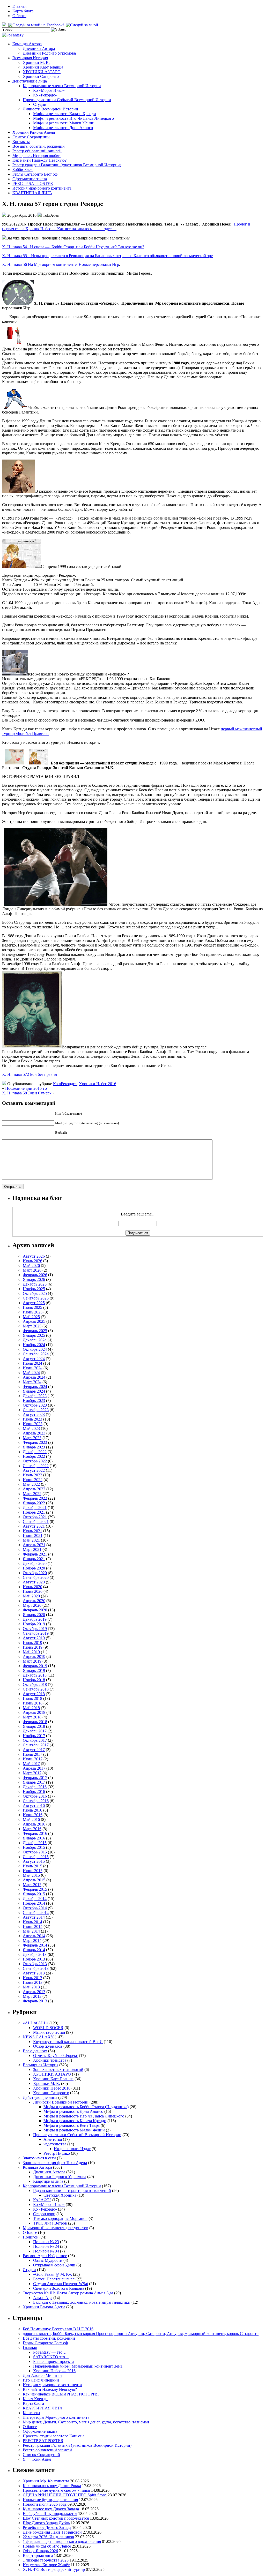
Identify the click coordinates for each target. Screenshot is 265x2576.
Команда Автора (27, 44)
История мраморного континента (42, 188)
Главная (19, 6)
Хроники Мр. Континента (46, 2481)
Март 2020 (32, 1605)
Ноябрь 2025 (34, 1289)
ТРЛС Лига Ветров (50, 2223)
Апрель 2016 (34, 1824)
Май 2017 (31, 1764)
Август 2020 (34, 1582)
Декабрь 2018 (35, 1675)
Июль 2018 (32, 1698)
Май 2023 (31, 1428)
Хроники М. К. (36, 62)
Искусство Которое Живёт (46, 2565)
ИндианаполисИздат (72, 2149)
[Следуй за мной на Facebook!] (37, 25)
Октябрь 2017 (35, 1740)
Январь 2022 (34, 1503)
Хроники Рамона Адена (34, 132)
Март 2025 (32, 1326)
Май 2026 (31, 1266)
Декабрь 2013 (35, 1954)
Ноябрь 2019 (34, 1624)
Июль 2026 (32, 1261)
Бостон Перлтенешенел (54, 2279)
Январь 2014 (34, 1950)
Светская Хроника (60, 2195)
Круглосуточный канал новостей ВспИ (68, 2042)
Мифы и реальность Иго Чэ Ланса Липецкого (73, 118)
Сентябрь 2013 (36, 1968)
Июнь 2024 (33, 1368)
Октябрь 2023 (35, 1405)
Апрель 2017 (34, 1768)
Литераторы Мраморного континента (56, 2417)
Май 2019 (31, 1652)
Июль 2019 (32, 1643)
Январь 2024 (34, 1391)
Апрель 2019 (34, 1657)
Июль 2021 (32, 1531)
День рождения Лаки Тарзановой (52, 2532)
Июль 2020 (32, 1587)
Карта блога (23, 11)
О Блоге (30, 2232)
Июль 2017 (32, 1754)
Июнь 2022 (33, 1480)
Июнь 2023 (33, 1424)
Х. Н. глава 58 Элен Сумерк (27, 1093)
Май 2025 (31, 1317)
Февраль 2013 (35, 2001)
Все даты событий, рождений (39, 146)
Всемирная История (30, 58)
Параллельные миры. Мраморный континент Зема (78, 2366)
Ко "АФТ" (42, 2200)
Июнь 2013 (33, 1982)
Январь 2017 (34, 1782)
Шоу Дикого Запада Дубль (46, 2523)
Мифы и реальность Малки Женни (64, 123)
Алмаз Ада (43, 2298)
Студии (40, 104)
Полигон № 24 (46, 2246)
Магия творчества (49, 2032)
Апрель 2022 (34, 1489)
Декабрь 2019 (35, 1619)
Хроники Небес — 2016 (54, 2371)
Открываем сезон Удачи (54, 2265)
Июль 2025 (32, 1307)
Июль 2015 (32, 1866)
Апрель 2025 (34, 1321)
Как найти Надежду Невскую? (39, 160)
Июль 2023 (32, 1419)
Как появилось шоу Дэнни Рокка (52, 2486)
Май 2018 (31, 1708)
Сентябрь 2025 (36, 1298)
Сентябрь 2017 (36, 1745)
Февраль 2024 (35, 1387)
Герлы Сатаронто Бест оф (35, 174)
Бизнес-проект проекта (53, 2361)
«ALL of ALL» (36, 2023)
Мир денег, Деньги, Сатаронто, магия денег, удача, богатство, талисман (86, 2422)
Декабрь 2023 (35, 1396)
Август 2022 (34, 1470)
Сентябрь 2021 (36, 1522)
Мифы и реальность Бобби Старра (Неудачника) (86, 2107)
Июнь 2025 (33, 1312)
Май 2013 (31, 1987)
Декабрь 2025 (35, 1284)
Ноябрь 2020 (34, 1568)
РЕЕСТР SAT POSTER (33, 183)
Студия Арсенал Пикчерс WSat (61, 2284)
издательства (55, 2144)
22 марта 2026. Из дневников (48, 2537)
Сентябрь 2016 (36, 1801)
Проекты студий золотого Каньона (54, 2436)
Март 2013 (32, 1996)
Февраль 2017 (35, 1778)
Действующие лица (30, 81)
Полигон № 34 (46, 2251)
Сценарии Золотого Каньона (59, 2288)
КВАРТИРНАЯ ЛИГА (32, 193)
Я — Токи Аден (37, 2459)
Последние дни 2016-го (26, 1088)
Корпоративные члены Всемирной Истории (62, 86)
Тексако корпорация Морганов (60, 2218)
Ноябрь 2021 (34, 1512)
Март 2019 (32, 1661)
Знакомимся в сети (39, 2158)
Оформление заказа (30, 179)
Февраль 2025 (35, 1331)
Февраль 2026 (35, 1275)
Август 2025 (34, 1303)
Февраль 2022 (35, 1498)
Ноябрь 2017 (34, 1736)
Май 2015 (31, 1875)
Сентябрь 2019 (36, 1633)
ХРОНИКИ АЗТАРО (42, 72)
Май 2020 (31, 1596)
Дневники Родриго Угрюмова (49, 53)
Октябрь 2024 (35, 1349)
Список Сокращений (31, 137)
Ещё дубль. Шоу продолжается (50, 2514)
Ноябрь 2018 (34, 1680)
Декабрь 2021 (35, 1508)
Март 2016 (32, 1829)
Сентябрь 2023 (36, 1410)
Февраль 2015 (35, 1889)
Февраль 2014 (35, 1945)
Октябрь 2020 (35, 1573)
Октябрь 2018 (35, 1684)
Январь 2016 (34, 1838)
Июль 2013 (32, 1978)
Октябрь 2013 (35, 1964)
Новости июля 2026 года (45, 2504)
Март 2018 (32, 1717)
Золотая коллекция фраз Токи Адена (55, 2163)
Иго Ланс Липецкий (41, 2380)
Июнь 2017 (33, 1759)
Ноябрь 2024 (34, 1345)
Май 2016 (31, 1819)
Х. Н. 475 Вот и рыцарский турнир (54, 2569)
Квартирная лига (48, 2181)
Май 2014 (31, 1931)
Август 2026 (34, 1256)
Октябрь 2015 (35, 1852)
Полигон (31, 2237)
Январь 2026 (34, 1279)
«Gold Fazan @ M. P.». (53, 2274)
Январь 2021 (34, 1559)
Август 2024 (34, 1359)
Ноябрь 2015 (34, 1847)
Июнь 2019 (33, 1647)
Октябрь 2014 (35, 1908)
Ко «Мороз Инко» (49, 90)
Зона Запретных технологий (58, 2070)
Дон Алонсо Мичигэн (42, 2375)
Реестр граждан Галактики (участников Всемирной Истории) (67, 165)
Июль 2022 (32, 1475)
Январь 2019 (34, 1670)
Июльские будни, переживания (50, 2500)
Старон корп (44, 2214)
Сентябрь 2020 (36, 1577)
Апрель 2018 (34, 1712)
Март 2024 (32, 1382)
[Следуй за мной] (83, 25)
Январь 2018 (34, 1726)
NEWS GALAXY (38, 2037)
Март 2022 (32, 1494)
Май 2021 (31, 1540)
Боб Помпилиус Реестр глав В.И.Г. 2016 (58, 2329)
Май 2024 (31, 1373)
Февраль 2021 (35, 1554)
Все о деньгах (35, 2051)
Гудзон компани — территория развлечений (72, 2191)
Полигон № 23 (46, 2242)
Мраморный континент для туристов (56, 2228)
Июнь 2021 (33, 1535)
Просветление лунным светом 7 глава (56, 2490)
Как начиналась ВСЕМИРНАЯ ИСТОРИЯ (61, 2394)
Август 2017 (34, 1750)
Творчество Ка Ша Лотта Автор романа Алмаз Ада (68, 2293)
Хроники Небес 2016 (98, 1084)
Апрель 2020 (34, 1601)
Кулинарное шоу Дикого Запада (51, 2509)
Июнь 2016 (33, 1815)
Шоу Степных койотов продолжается (56, 2518)
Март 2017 (32, 1773)
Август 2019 (34, 1638)
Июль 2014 (32, 1922)
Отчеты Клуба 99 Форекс (56, 2056)
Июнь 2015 (33, 1871)
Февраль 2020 (35, 1610)
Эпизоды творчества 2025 (46, 2560)
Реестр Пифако (57, 2153)
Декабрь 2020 (35, 1563)
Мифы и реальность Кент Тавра (72, 2125)
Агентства (53, 2139)
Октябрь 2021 (35, 1517)
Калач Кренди (35, 2399)
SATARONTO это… (51, 2357)
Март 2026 (32, 1270)
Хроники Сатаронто (41, 76)
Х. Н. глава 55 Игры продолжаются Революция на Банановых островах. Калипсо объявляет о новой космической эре (107, 256)
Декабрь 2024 (35, 1340)
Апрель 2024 (34, 1377)
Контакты (21, 142)
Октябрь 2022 (35, 1461)
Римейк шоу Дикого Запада (47, 2528)
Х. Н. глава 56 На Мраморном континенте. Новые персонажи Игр (61, 264)
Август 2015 (34, 1861)
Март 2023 (32, 1438)
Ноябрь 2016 (34, 1792)
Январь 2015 (34, 1894)
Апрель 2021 (34, 1545)
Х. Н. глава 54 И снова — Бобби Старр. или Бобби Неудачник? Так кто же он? (73, 247)
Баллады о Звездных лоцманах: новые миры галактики (82, 2302)
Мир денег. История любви (36, 156)
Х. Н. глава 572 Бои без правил (30, 1074)
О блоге (19, 16)
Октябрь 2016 (35, 1796)
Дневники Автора (39, 48)
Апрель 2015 (34, 1880)
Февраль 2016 (35, 1833)
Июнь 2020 (33, 1591)
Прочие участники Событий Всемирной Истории (67, 100)
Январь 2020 (34, 1615)
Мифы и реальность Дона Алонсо (63, 128)
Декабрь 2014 (35, 1899)
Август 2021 (34, 1526)
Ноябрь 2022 (34, 1456)
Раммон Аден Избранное (45, 2256)
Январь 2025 (34, 1335)
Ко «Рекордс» (45, 95)
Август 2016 (34, 1805)
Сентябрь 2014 (36, 1913)
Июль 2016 (32, 1810)
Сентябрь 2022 (36, 1466)
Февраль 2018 (35, 1722)
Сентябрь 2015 (36, 1857)
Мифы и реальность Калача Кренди (65, 114)
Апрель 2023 (34, 1433)
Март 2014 (32, 1940)
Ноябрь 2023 (34, 1400)
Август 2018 (34, 1694)
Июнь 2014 (33, 1927)
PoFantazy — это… (50, 2352)
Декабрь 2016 (35, 1787)
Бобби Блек (23, 170)
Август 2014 (34, 1917)
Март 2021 (32, 1549)
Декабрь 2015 (35, 1843)
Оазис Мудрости (48, 2260)
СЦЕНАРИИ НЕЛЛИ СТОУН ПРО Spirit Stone (65, 2495)
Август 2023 (34, 1414)
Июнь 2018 (33, 1703)
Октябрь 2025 (35, 1293)
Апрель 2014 (34, 1936)
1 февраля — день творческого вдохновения (62, 2541)
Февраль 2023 (35, 1442)
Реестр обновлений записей (37, 151)
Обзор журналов (48, 2046)
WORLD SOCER (48, 2028)
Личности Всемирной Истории (50, 109)
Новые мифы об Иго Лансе (47, 2546)
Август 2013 (34, 1973)
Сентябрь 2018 (36, 1689)
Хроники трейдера (50, 2060)
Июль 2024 (32, 1363)
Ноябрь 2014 (34, 1903)
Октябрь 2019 (35, 1629)
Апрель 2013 (34, 1992)
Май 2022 (31, 1484)
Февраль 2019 (35, 1666)
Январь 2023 (34, 1447)
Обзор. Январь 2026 (40, 2551)
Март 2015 (32, 1885)
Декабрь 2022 (35, 1452)
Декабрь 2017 (35, 1731)
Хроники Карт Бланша (43, 67)
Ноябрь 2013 (34, 1959)
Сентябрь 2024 (36, 1354)
